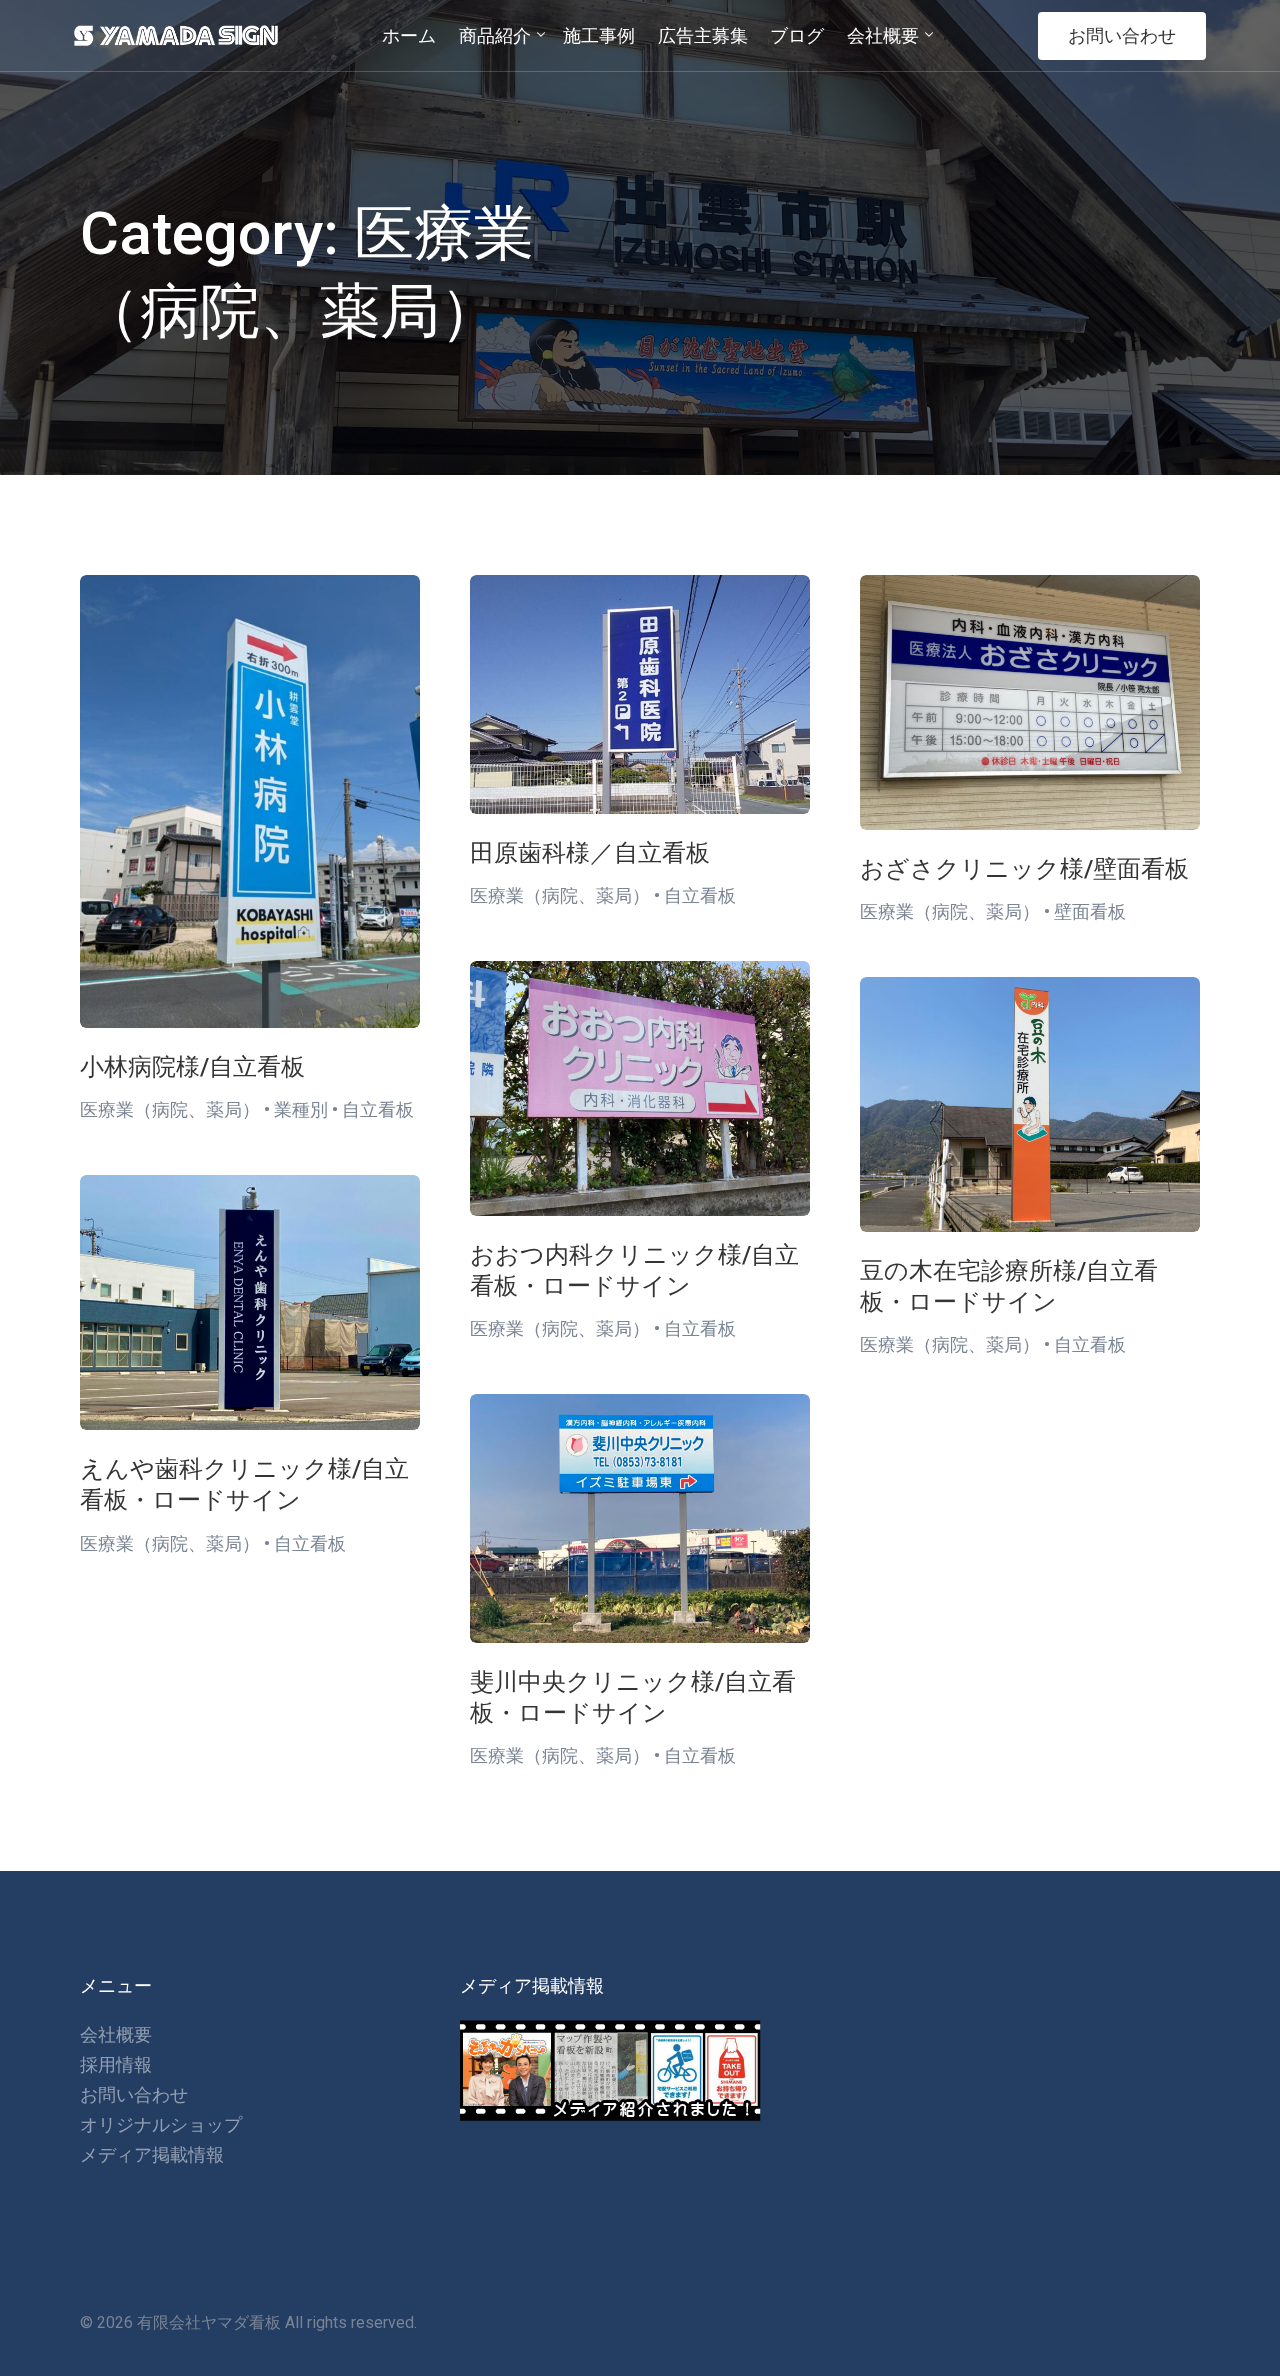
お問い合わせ (1122, 35)
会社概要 (116, 2034)
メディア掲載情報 (152, 2154)
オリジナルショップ (161, 2124)
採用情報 (116, 2064)
